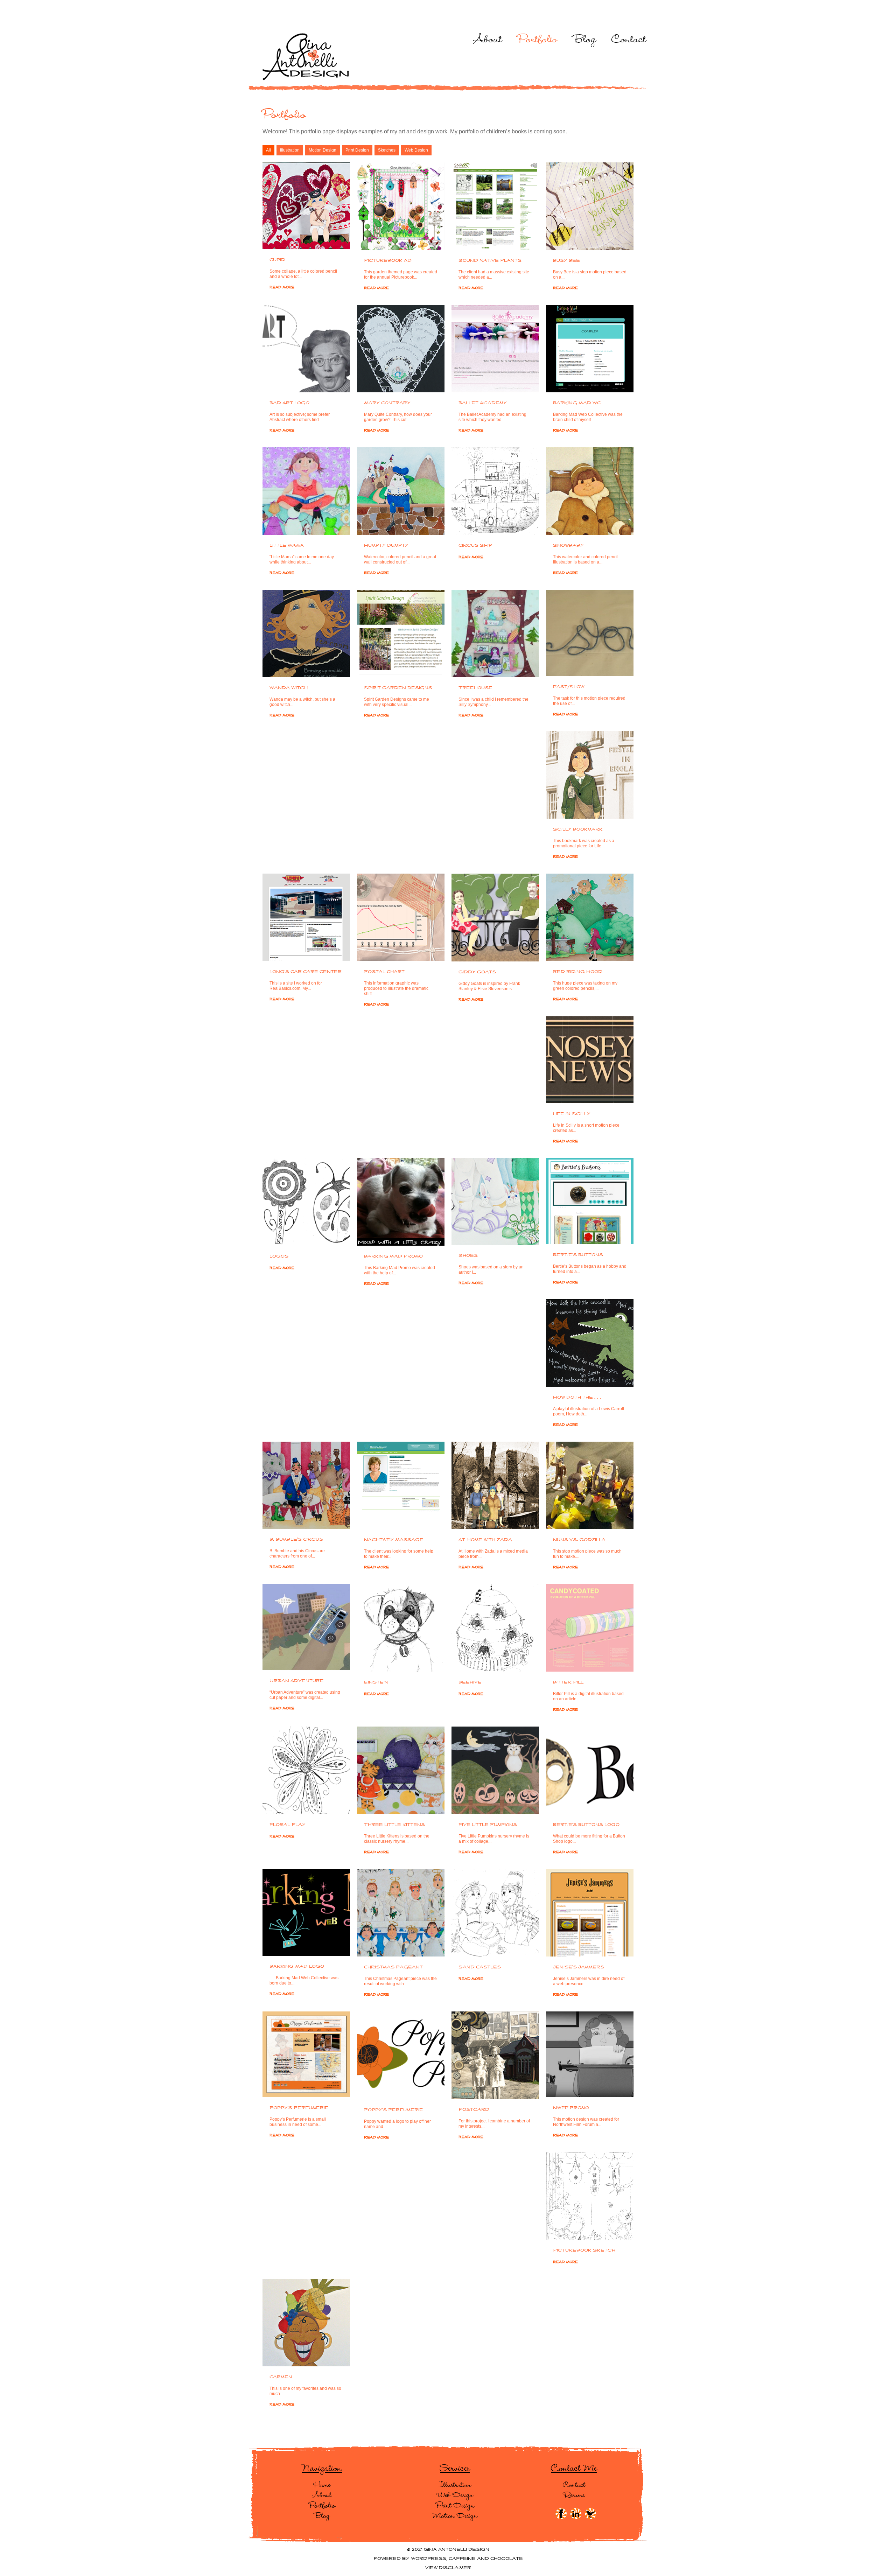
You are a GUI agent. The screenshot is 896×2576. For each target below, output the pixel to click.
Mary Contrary (387, 403)
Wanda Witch (289, 688)
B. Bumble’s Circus (296, 1540)
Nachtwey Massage (394, 1540)
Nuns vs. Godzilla (579, 1540)
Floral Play (288, 1825)
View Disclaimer (448, 2568)
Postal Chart (384, 972)
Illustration (290, 150)
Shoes (468, 1256)
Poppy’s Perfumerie (299, 2108)
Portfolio (538, 38)
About (488, 38)
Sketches (387, 150)
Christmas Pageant (393, 1967)
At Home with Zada (485, 1540)
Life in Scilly (572, 1114)
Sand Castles (480, 1967)
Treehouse (475, 688)
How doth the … (577, 1398)
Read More (282, 287)
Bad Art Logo (289, 403)
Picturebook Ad (388, 261)
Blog (584, 38)
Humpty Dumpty (386, 546)
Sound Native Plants (490, 261)
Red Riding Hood (578, 972)
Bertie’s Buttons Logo (586, 1825)
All (268, 150)
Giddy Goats (477, 972)
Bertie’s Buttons (578, 1255)
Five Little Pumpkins (488, 1825)
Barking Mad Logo (297, 1967)
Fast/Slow (569, 687)
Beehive (470, 1682)
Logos (279, 1256)
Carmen (281, 2377)
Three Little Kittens (394, 1825)
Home (322, 2484)
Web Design (416, 150)
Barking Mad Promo (393, 1256)
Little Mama (287, 546)
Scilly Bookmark (578, 829)
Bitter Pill (568, 1682)
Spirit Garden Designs (398, 688)
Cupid (277, 260)
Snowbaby (568, 546)
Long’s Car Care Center (306, 972)
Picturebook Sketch (584, 2250)
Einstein (376, 1682)
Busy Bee (566, 261)
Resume (574, 2494)
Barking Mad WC (577, 403)
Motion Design (323, 150)
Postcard (474, 2110)
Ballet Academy (483, 403)
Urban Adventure (297, 1681)
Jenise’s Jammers (579, 1967)
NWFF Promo (571, 2108)
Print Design (357, 150)
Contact (629, 38)
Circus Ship (475, 546)
